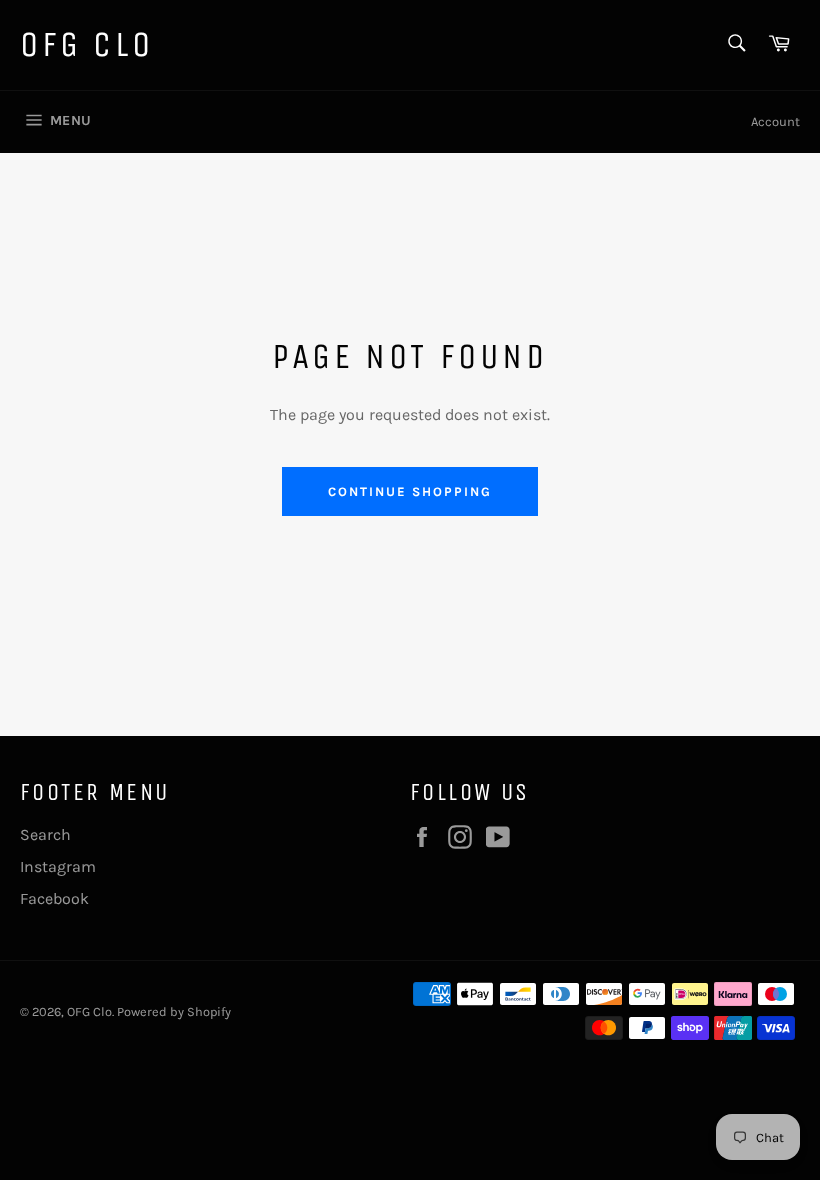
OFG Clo (86, 44)
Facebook (54, 898)
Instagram (58, 866)
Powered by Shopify (174, 1011)
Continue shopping (409, 491)
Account (775, 121)
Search (45, 834)
